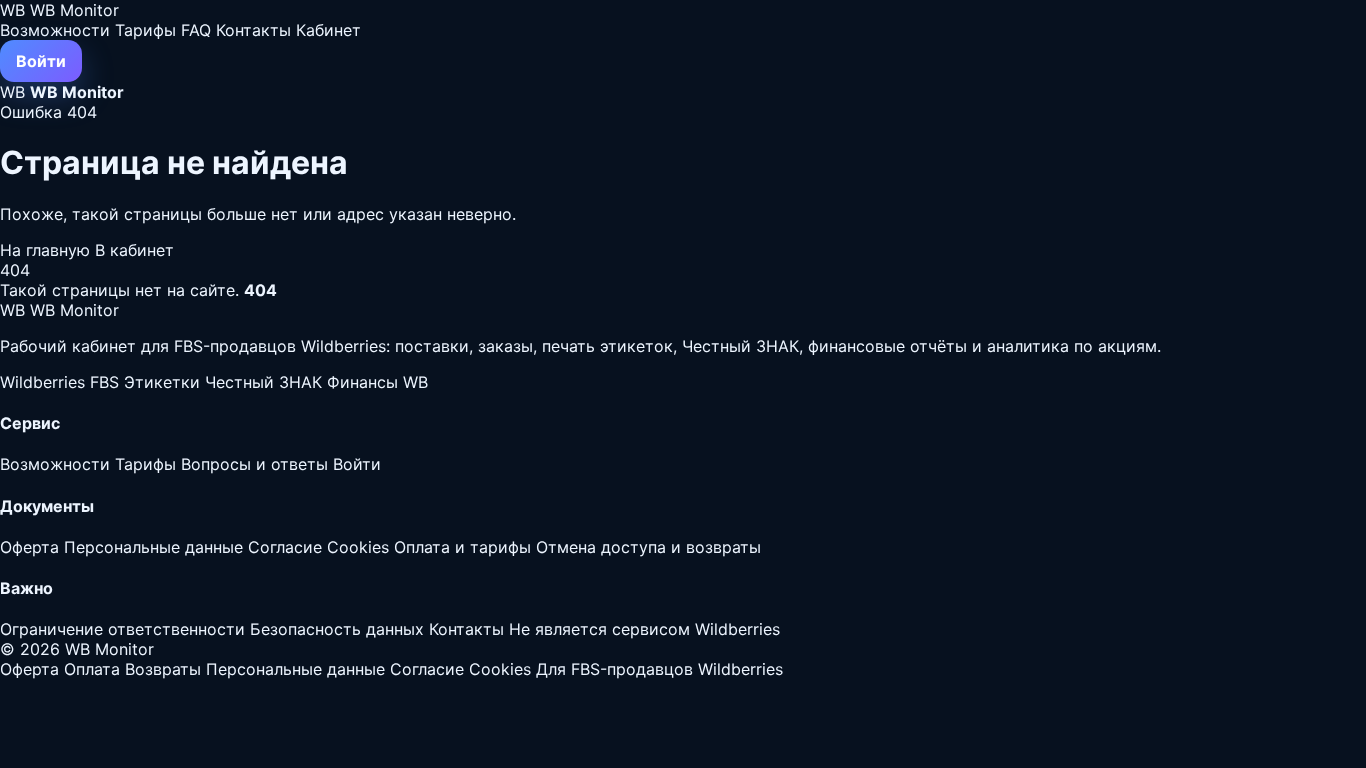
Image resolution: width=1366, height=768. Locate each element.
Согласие (285, 547)
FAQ (196, 30)
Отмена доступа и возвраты (648, 547)
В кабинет (134, 250)
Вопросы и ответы (254, 464)
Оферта (29, 547)
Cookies (358, 547)
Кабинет (328, 30)
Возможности (55, 30)
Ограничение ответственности (122, 629)
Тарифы (145, 30)
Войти (41, 61)
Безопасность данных (337, 629)
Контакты (253, 30)
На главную (47, 250)
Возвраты (163, 669)
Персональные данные (153, 547)
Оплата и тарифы (462, 547)
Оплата (92, 669)
